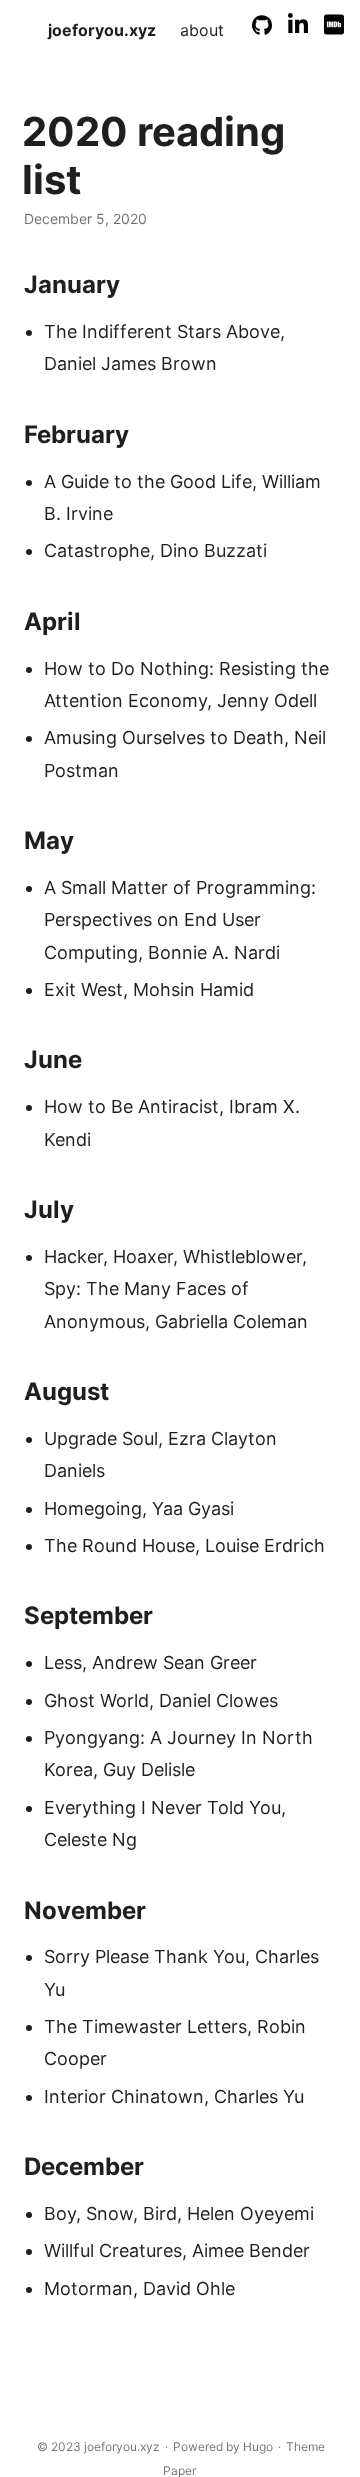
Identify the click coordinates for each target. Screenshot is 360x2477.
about (202, 30)
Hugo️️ (258, 2446)
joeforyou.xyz (102, 30)
